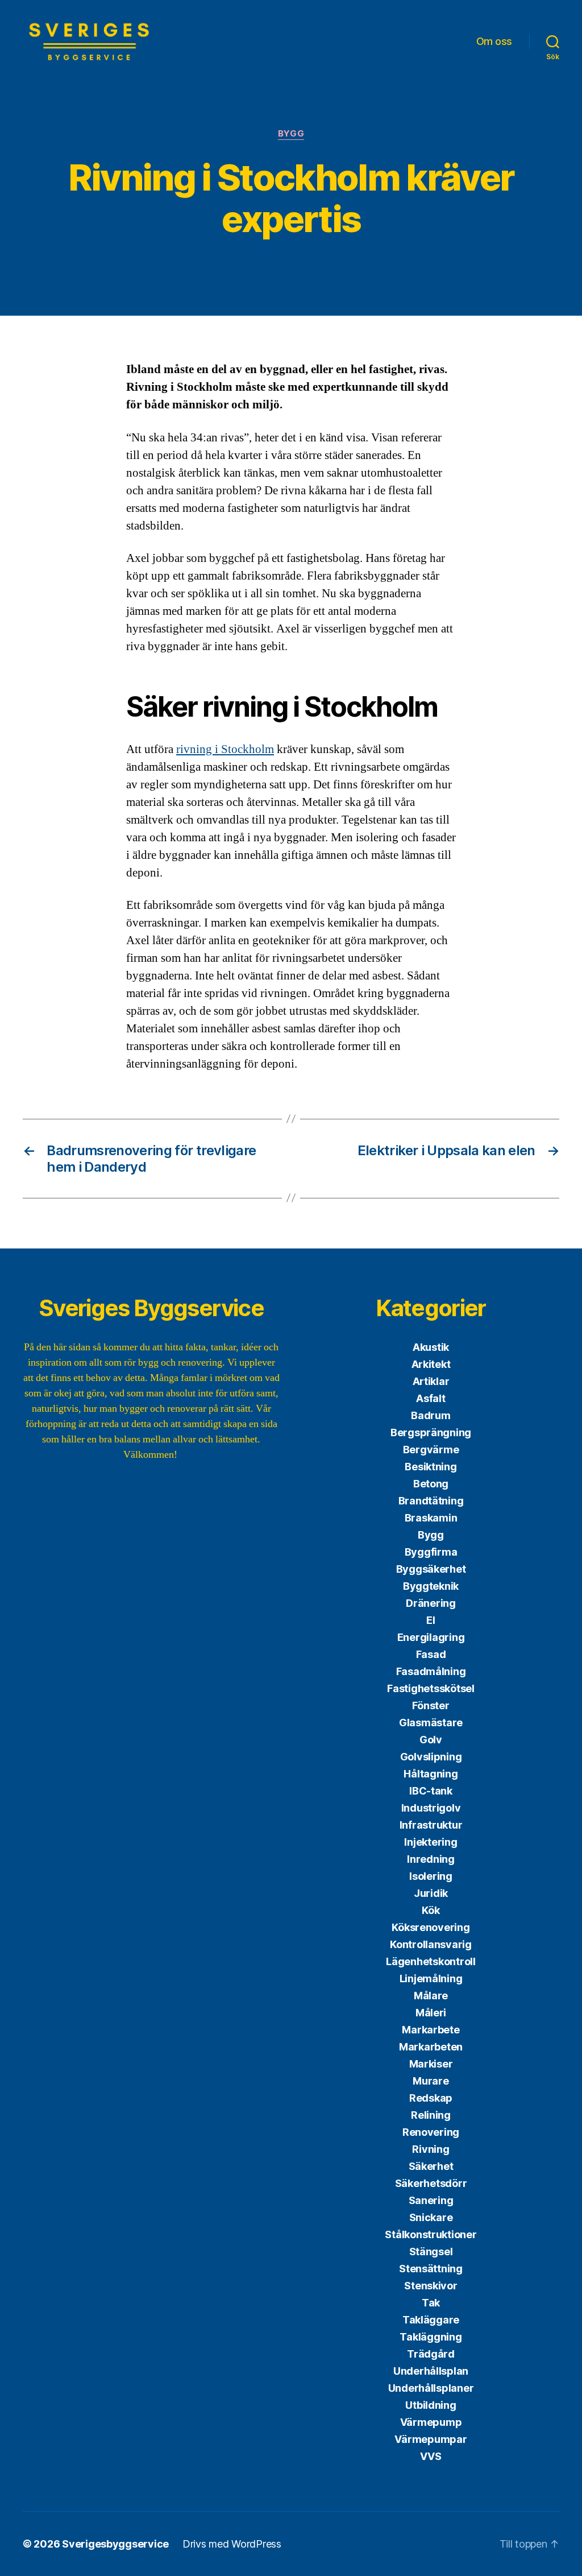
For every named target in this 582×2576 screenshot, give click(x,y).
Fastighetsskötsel (431, 1688)
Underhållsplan (431, 2371)
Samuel (260, 263)
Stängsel (431, 2252)
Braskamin (431, 1518)
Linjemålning (431, 1978)
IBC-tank (431, 1791)
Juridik (431, 1893)
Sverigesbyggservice (115, 2544)
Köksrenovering (431, 1927)
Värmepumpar (431, 2439)
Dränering (431, 1603)
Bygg (291, 134)
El (431, 1620)
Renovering (431, 2132)
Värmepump (431, 2422)
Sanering (431, 2200)
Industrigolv (431, 1808)
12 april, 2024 (337, 263)
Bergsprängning (431, 1432)
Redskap (431, 2098)
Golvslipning (431, 1757)
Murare (431, 2081)
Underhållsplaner (431, 2388)
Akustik (431, 1347)
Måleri (431, 2013)
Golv (431, 1740)
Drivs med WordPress (232, 2544)
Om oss (494, 41)
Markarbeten (431, 2047)
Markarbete (431, 2030)
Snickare (431, 2217)
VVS (431, 2456)
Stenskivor (431, 2286)
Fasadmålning (431, 1671)
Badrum (431, 1415)
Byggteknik (431, 1586)
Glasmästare (431, 1723)
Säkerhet (431, 2166)
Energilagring (431, 1637)
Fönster (431, 1705)
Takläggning (431, 2337)
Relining (431, 2115)
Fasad (431, 1654)
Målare (431, 1996)
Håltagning (431, 1774)
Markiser (431, 2064)
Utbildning (431, 2405)
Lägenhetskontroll (431, 1961)
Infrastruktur (431, 1825)
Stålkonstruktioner (431, 2234)
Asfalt (431, 1398)
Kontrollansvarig (431, 1944)
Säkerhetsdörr (431, 2183)
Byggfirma (431, 1552)
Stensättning (431, 2269)
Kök (431, 1910)
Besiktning (431, 1467)
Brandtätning (431, 1501)
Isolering (431, 1876)
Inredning (431, 1859)
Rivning (431, 2149)
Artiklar (431, 1381)
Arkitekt (431, 1364)
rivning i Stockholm (225, 749)
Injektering (431, 1842)
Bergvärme (431, 1450)
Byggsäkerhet (431, 1569)
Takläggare (431, 2320)
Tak (431, 2303)
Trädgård (431, 2354)
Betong (431, 1484)
